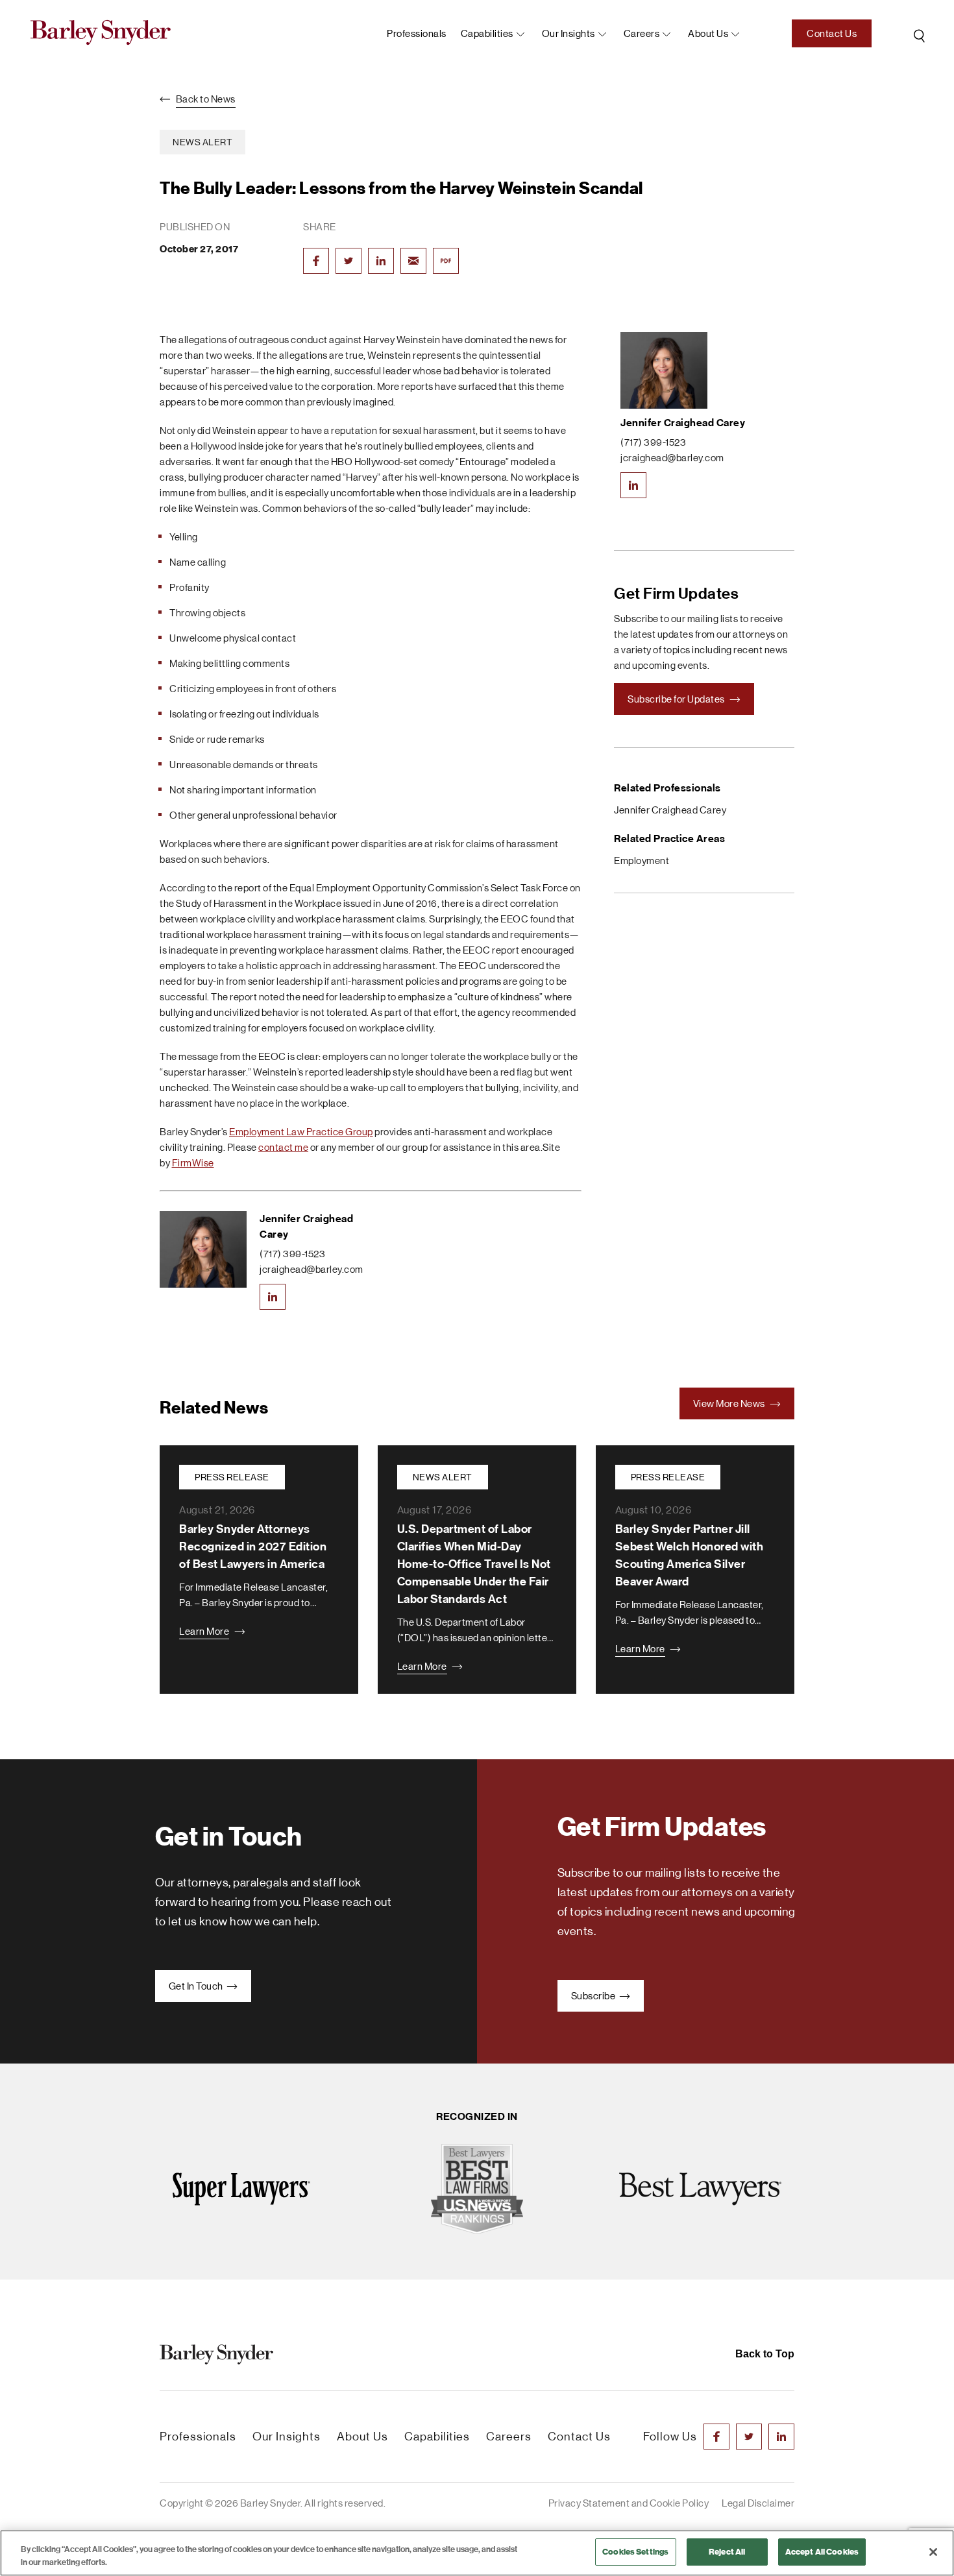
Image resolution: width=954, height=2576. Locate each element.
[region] (477, 2553)
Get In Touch (197, 1986)
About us (708, 33)
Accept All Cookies (822, 2552)
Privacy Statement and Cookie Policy (629, 2503)
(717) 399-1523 (292, 1254)
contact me (283, 1147)
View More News (730, 1403)
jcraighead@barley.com (312, 1269)
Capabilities (487, 33)
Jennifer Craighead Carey (683, 423)
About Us (362, 2437)
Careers (642, 33)
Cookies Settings (635, 2552)
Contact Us (832, 33)
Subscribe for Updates (677, 699)
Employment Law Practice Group (301, 1132)
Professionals (417, 33)
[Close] (933, 2552)
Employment (642, 861)
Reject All (727, 2552)
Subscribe (594, 1996)
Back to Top (765, 2354)
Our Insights (569, 33)
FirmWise (193, 1163)
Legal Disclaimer (758, 2503)
